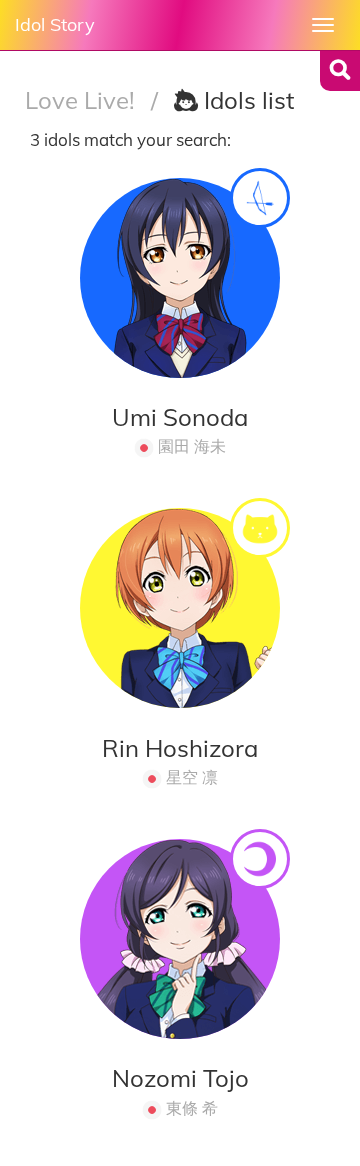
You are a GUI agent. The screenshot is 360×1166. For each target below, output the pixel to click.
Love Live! (83, 100)
